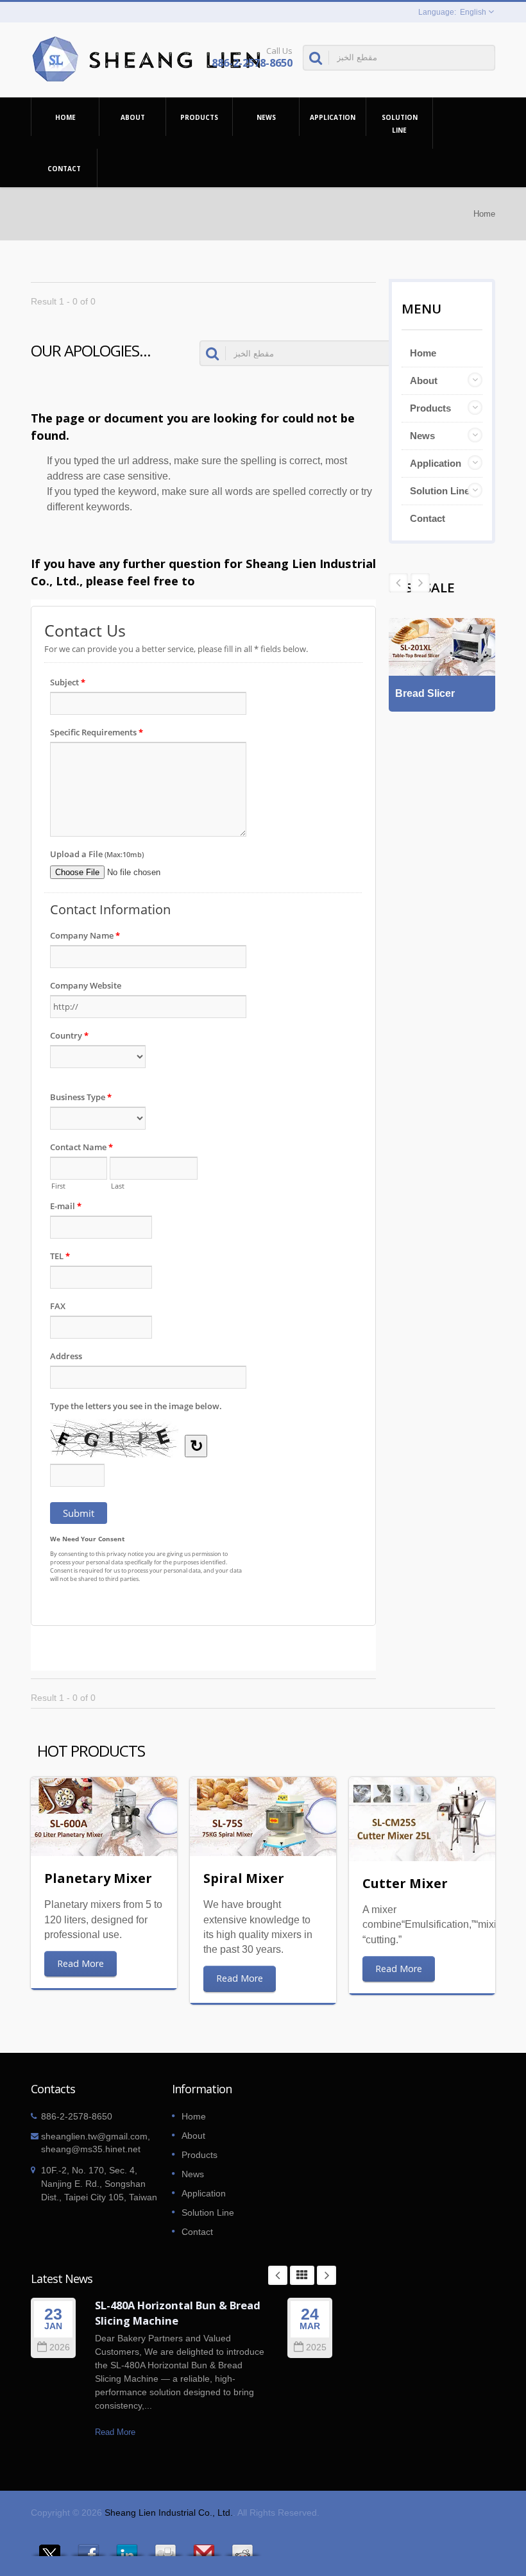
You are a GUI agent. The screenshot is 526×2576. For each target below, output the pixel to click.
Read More (81, 1963)
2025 (316, 2347)
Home (65, 117)
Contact (64, 169)
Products (199, 117)
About (133, 117)
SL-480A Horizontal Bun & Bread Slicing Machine (178, 2313)
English (473, 12)
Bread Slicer (425, 693)
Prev (420, 583)
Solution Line (400, 124)
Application (333, 117)
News (266, 117)
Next (398, 583)
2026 (60, 2347)
